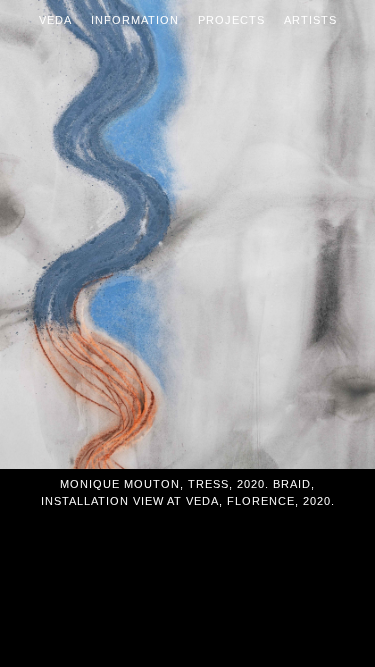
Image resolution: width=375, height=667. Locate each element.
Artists (310, 20)
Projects (231, 20)
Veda (55, 20)
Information (135, 20)
